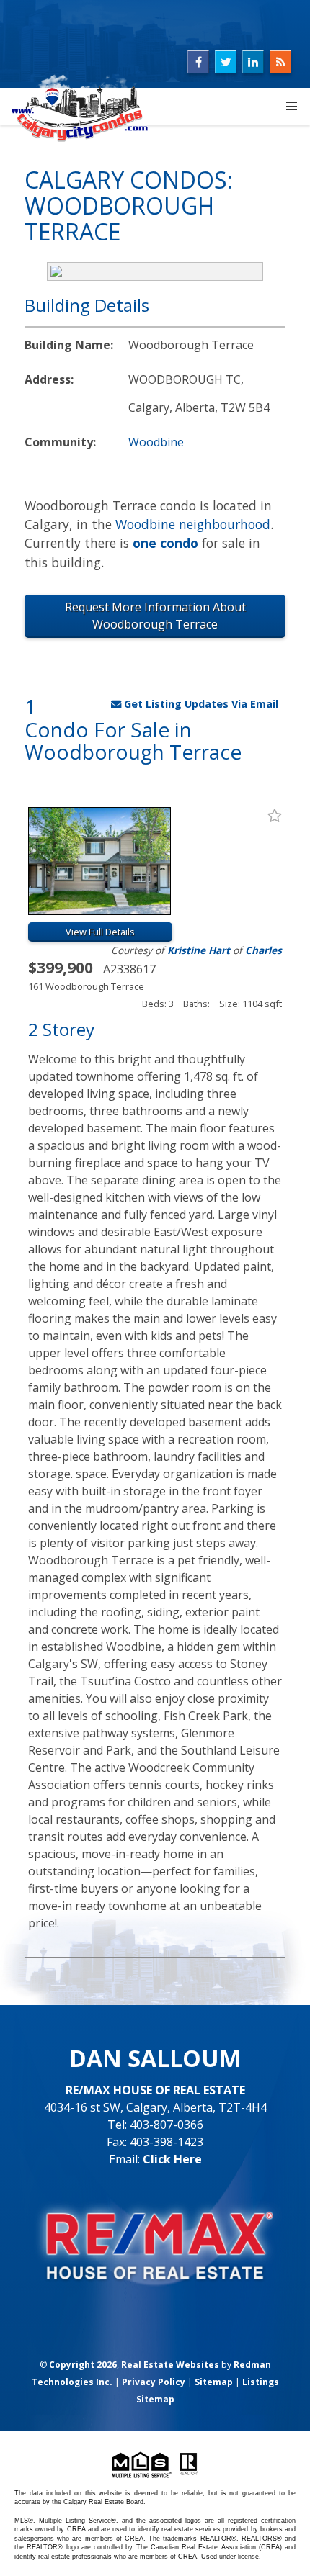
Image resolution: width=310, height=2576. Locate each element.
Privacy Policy (154, 2382)
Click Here (172, 2159)
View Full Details (100, 932)
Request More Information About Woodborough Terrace (155, 616)
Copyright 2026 (83, 2365)
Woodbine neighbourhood (193, 524)
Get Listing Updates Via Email (200, 704)
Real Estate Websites (170, 2365)
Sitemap (214, 2382)
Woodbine (156, 442)
